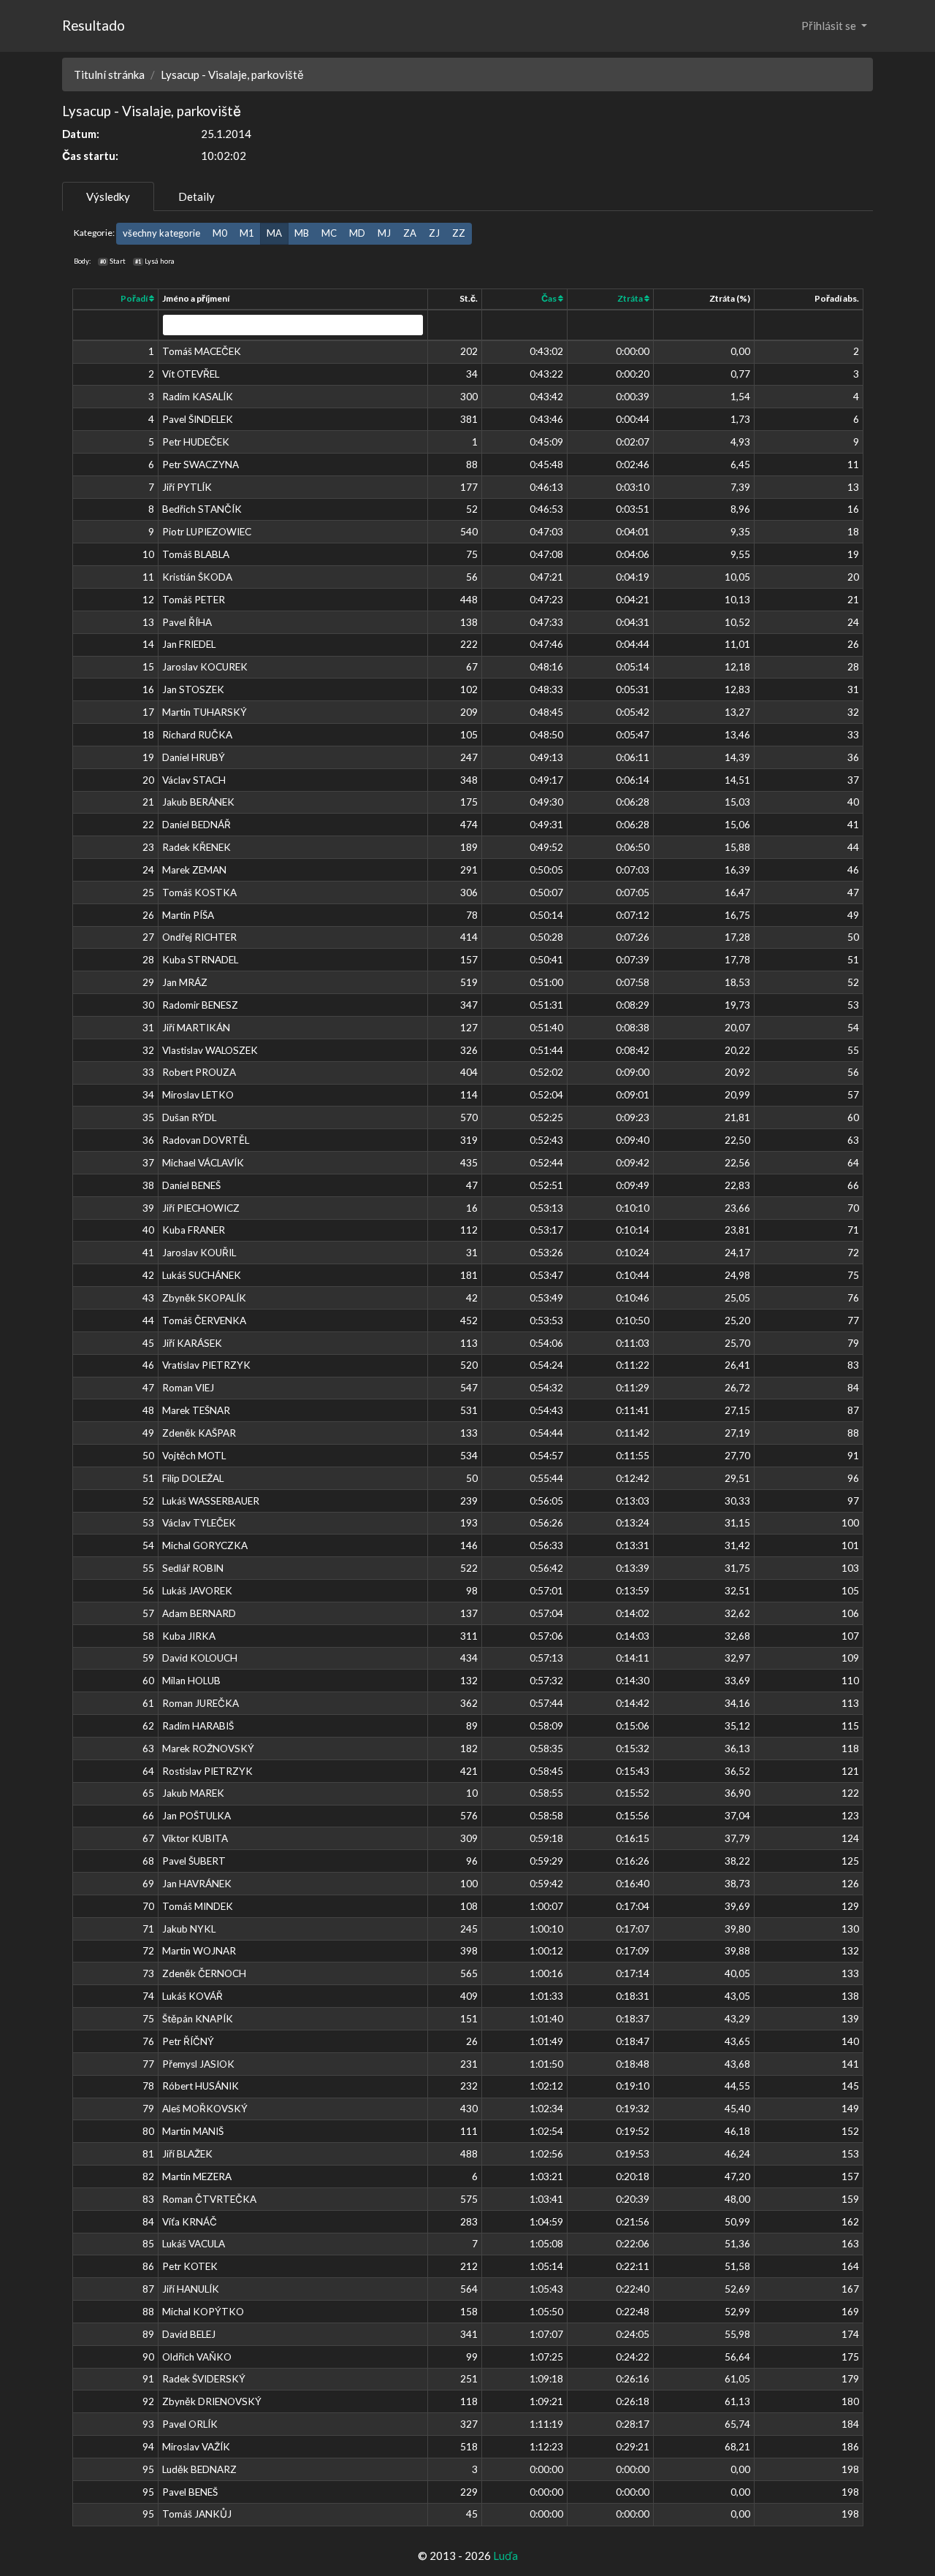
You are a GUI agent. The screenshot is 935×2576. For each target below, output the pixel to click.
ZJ (434, 233)
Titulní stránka (109, 74)
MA (274, 233)
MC (329, 233)
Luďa (505, 2556)
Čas (550, 298)
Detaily (196, 196)
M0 (220, 233)
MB (302, 233)
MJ (384, 233)
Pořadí (135, 298)
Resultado (93, 25)
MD (357, 233)
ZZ (459, 233)
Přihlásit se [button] (830, 26)
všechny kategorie (161, 233)
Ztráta (631, 298)
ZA (410, 233)
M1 (247, 233)
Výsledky (108, 196)
